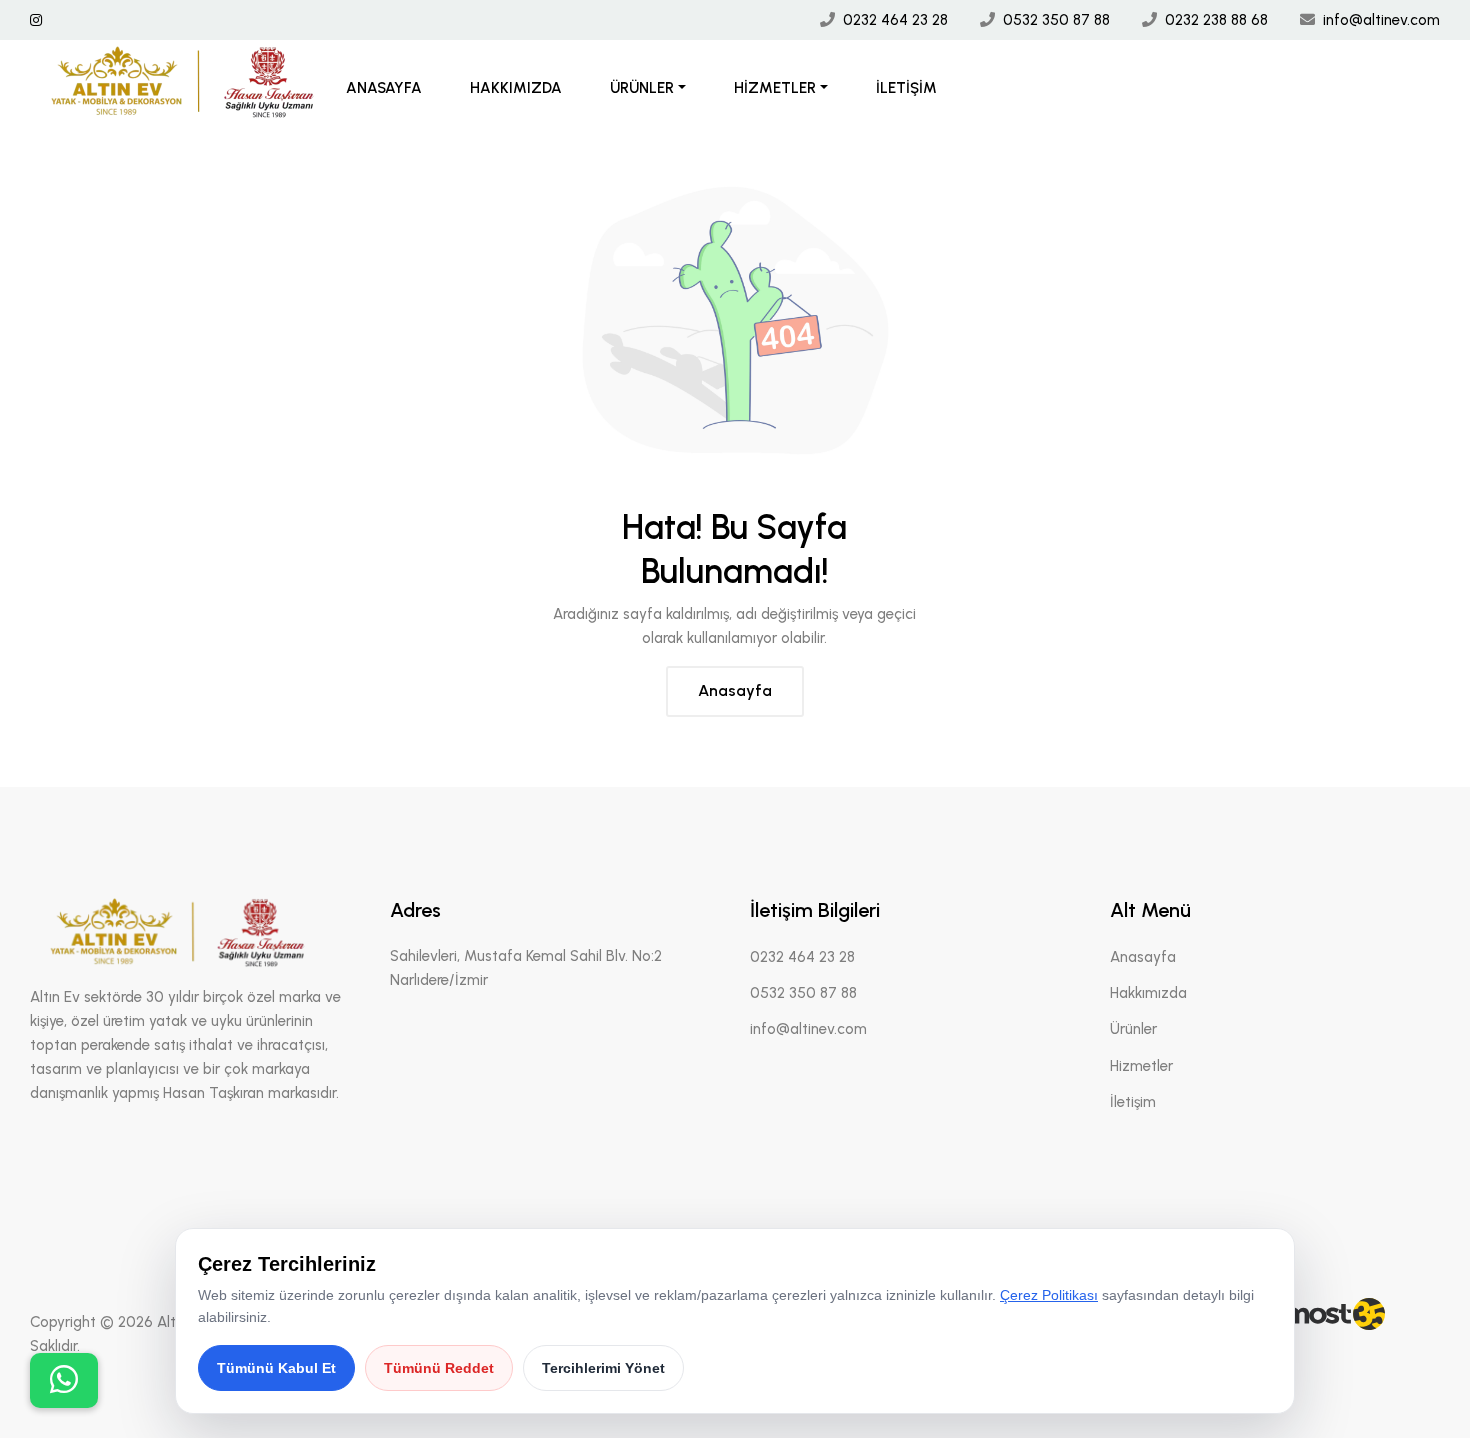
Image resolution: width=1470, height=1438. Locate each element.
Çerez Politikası (1049, 1295)
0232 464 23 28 (895, 20)
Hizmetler (775, 88)
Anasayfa (384, 88)
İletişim (906, 88)
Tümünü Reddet (439, 1368)
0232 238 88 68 (1216, 20)
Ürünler (642, 88)
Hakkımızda (516, 88)
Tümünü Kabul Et (276, 1368)
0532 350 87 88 (1056, 20)
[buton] (64, 1380)
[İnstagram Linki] (36, 20)
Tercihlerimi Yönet (603, 1368)
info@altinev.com (1381, 20)
